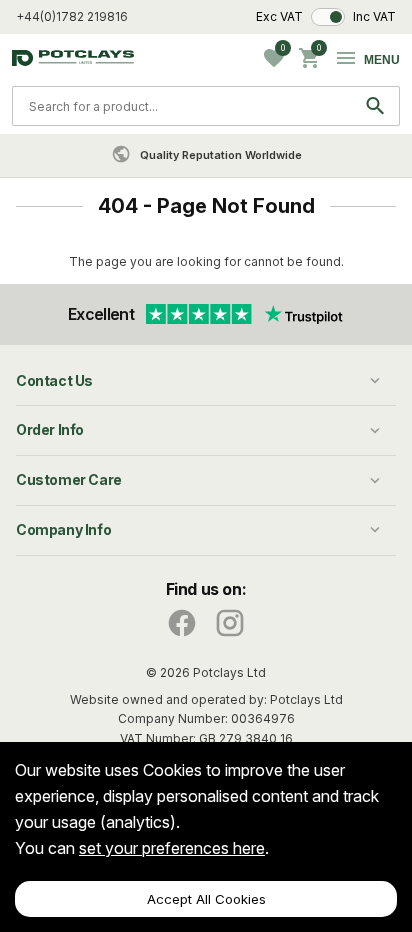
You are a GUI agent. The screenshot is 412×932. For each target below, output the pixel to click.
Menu (382, 60)
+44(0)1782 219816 (72, 16)
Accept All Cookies (206, 899)
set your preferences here (172, 848)
